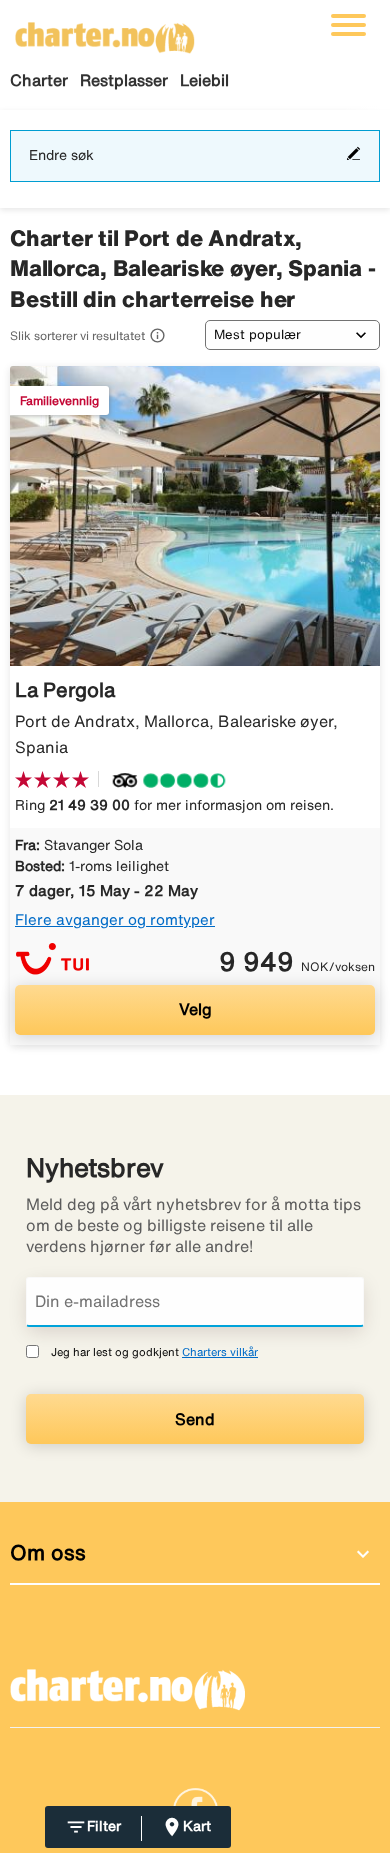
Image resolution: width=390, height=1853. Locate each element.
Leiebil (204, 80)
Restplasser (124, 80)
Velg (195, 1009)
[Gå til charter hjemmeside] (105, 31)
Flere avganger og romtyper (115, 919)
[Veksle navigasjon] (348, 25)
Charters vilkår (220, 1351)
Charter (39, 80)
